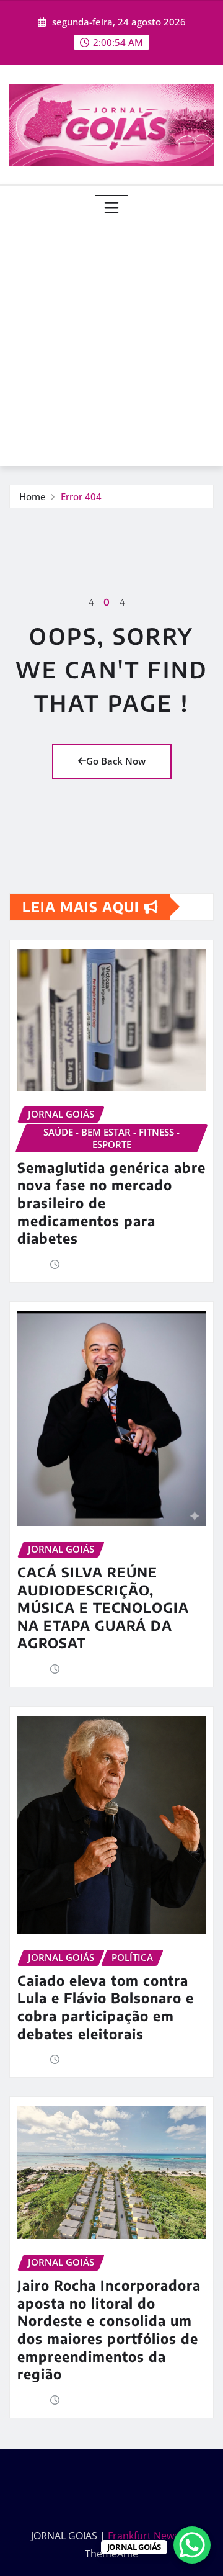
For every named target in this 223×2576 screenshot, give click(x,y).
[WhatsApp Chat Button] (192, 2545)
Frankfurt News (143, 2536)
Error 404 (81, 496)
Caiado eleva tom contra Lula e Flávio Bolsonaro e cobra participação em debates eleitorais (106, 2007)
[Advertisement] (111, 338)
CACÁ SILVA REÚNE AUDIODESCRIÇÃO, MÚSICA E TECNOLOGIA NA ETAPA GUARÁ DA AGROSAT (103, 1607)
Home (33, 496)
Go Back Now (116, 761)
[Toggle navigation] (112, 208)
